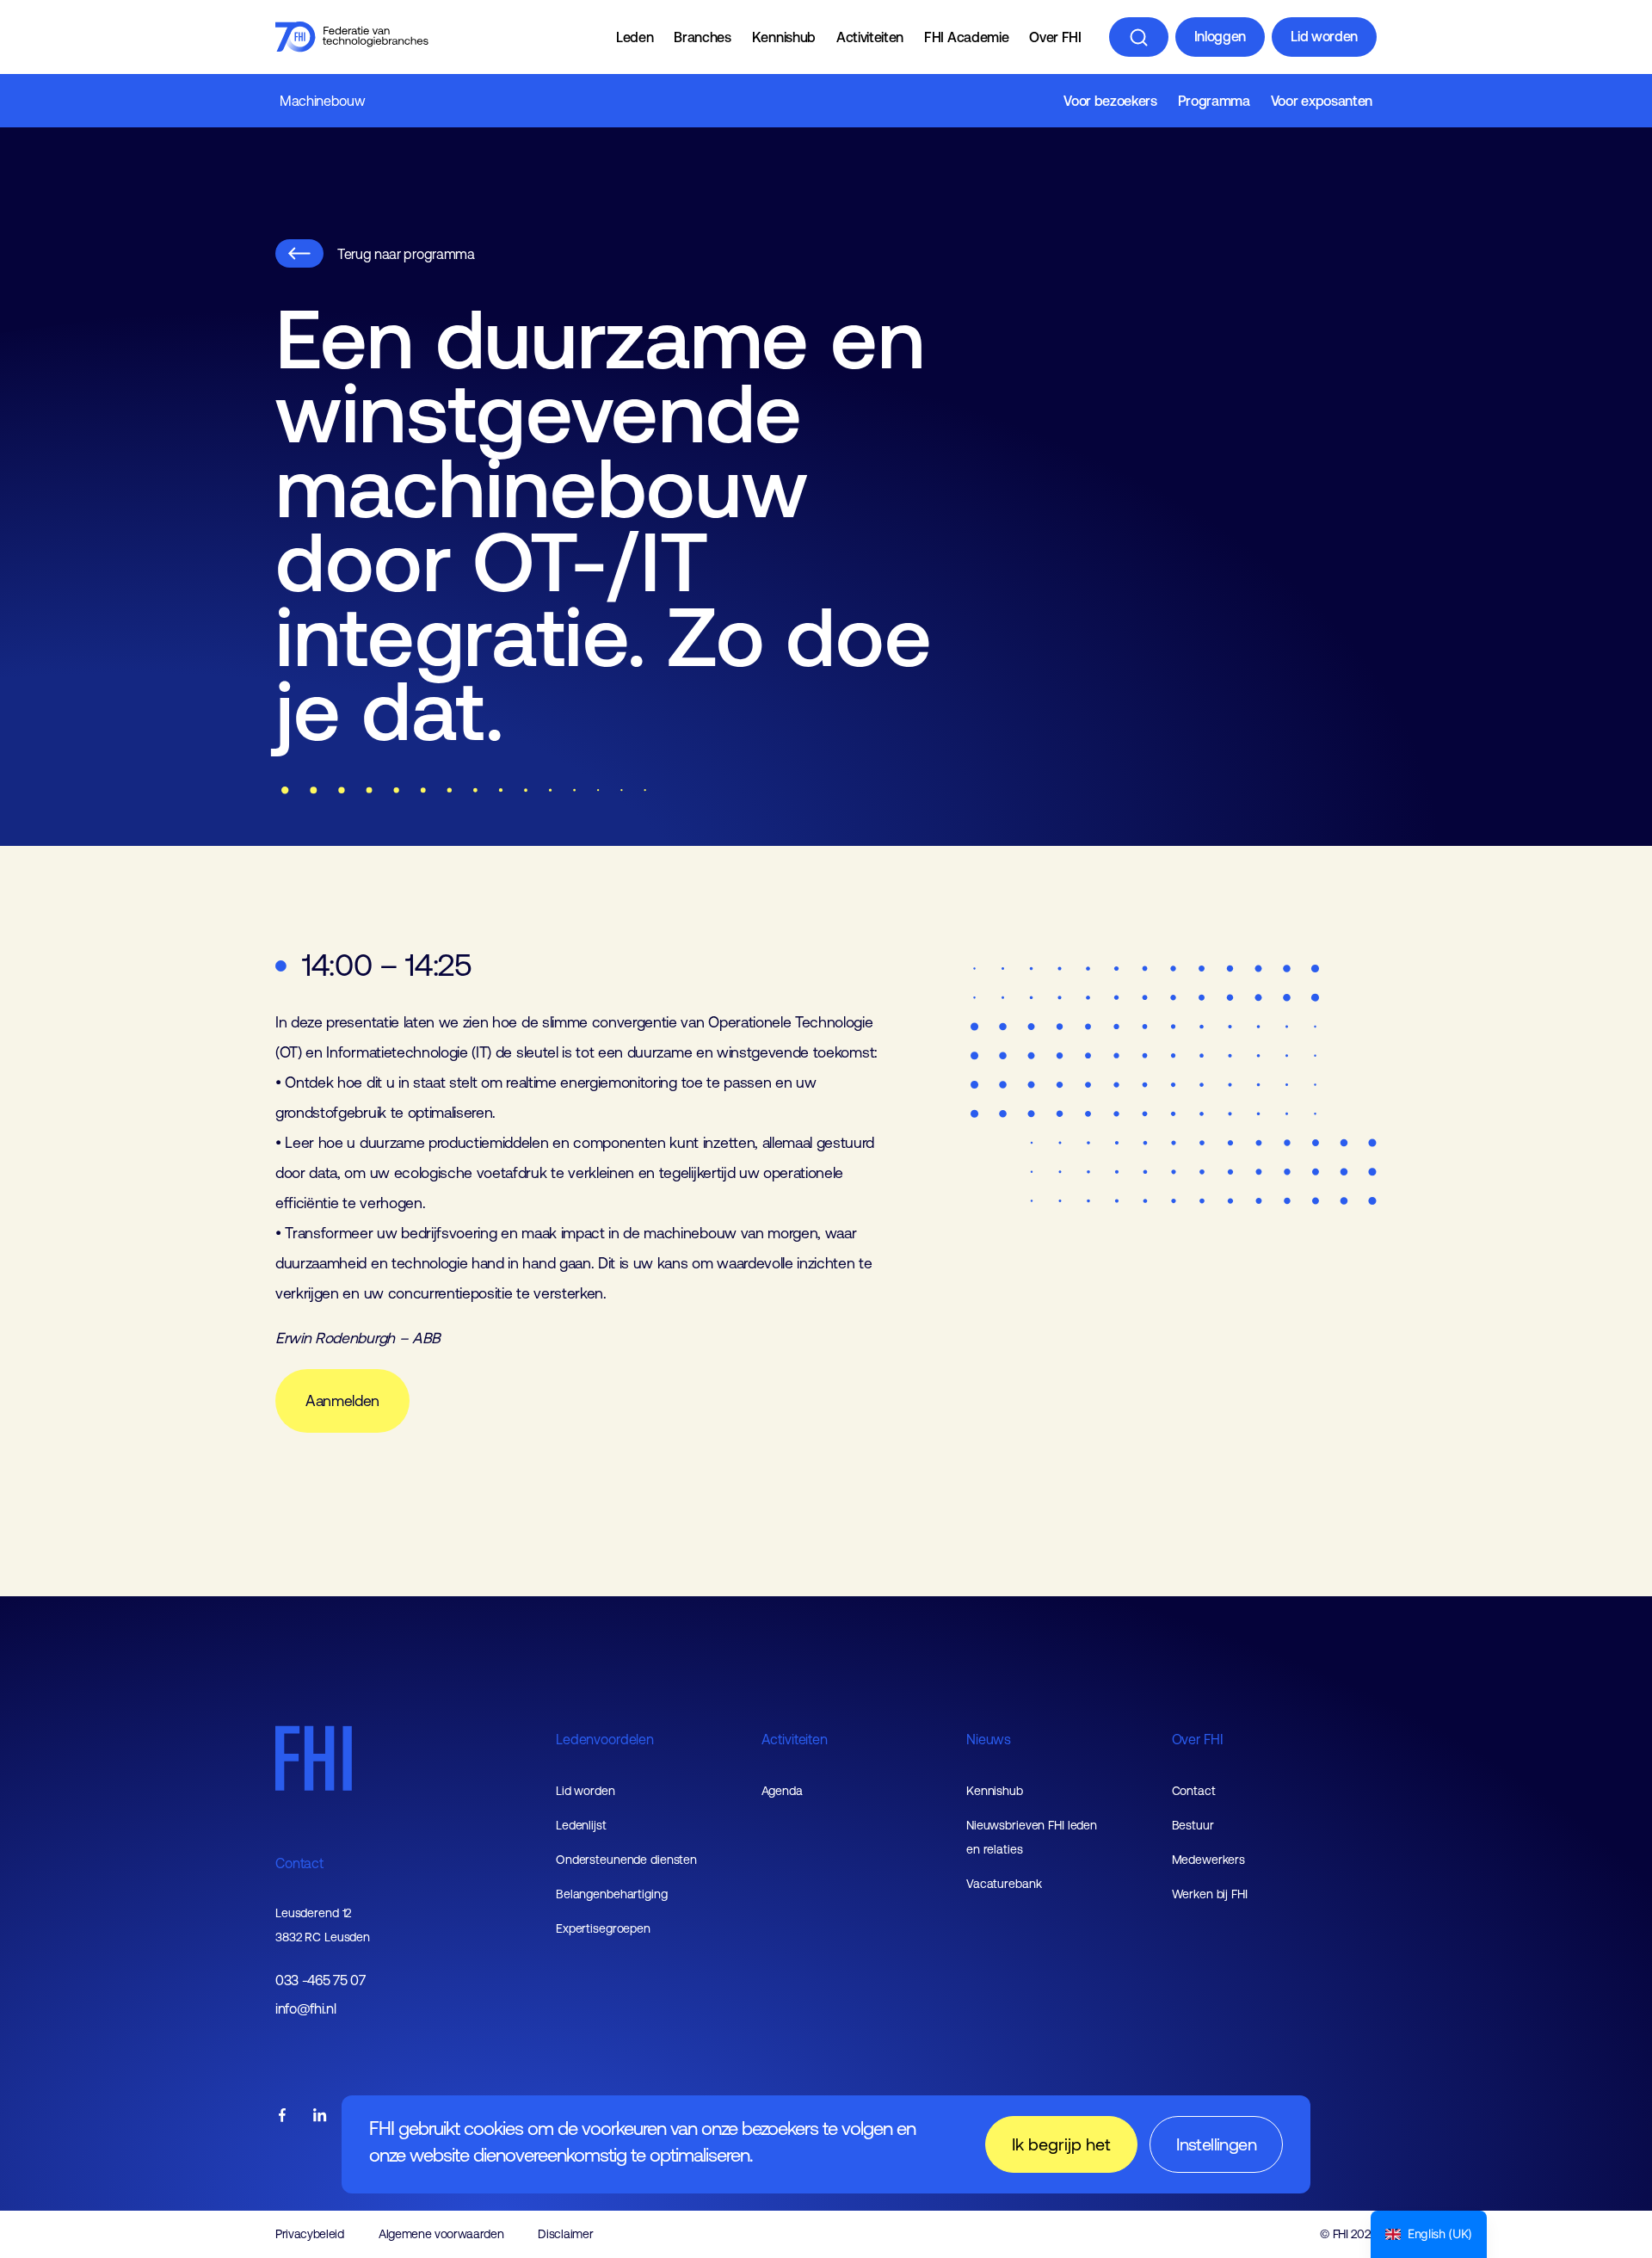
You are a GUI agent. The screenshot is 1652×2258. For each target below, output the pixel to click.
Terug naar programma (406, 254)
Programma (1214, 101)
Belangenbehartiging (612, 1894)
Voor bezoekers (1110, 101)
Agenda (782, 1791)
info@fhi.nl (305, 2009)
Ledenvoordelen (605, 1739)
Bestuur (1193, 1825)
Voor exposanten (1322, 101)
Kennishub (784, 37)
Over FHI (1055, 37)
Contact (299, 1863)
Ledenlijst (581, 1825)
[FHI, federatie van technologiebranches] (352, 37)
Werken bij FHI (1210, 1894)
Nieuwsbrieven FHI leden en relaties (1032, 1837)
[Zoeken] (1139, 37)
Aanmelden (342, 1401)
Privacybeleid (310, 2234)
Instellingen (1216, 2144)
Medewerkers (1209, 1860)
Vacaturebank (1004, 1884)
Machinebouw (322, 101)
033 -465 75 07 (321, 1980)
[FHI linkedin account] (320, 2116)
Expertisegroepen (603, 1928)
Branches (702, 37)
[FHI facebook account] (282, 2116)
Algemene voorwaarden (441, 2234)
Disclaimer (565, 2234)
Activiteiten (870, 37)
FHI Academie (966, 37)
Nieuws (989, 1739)
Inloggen (1220, 36)
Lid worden (1324, 36)
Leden (635, 37)
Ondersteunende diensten (626, 1860)
